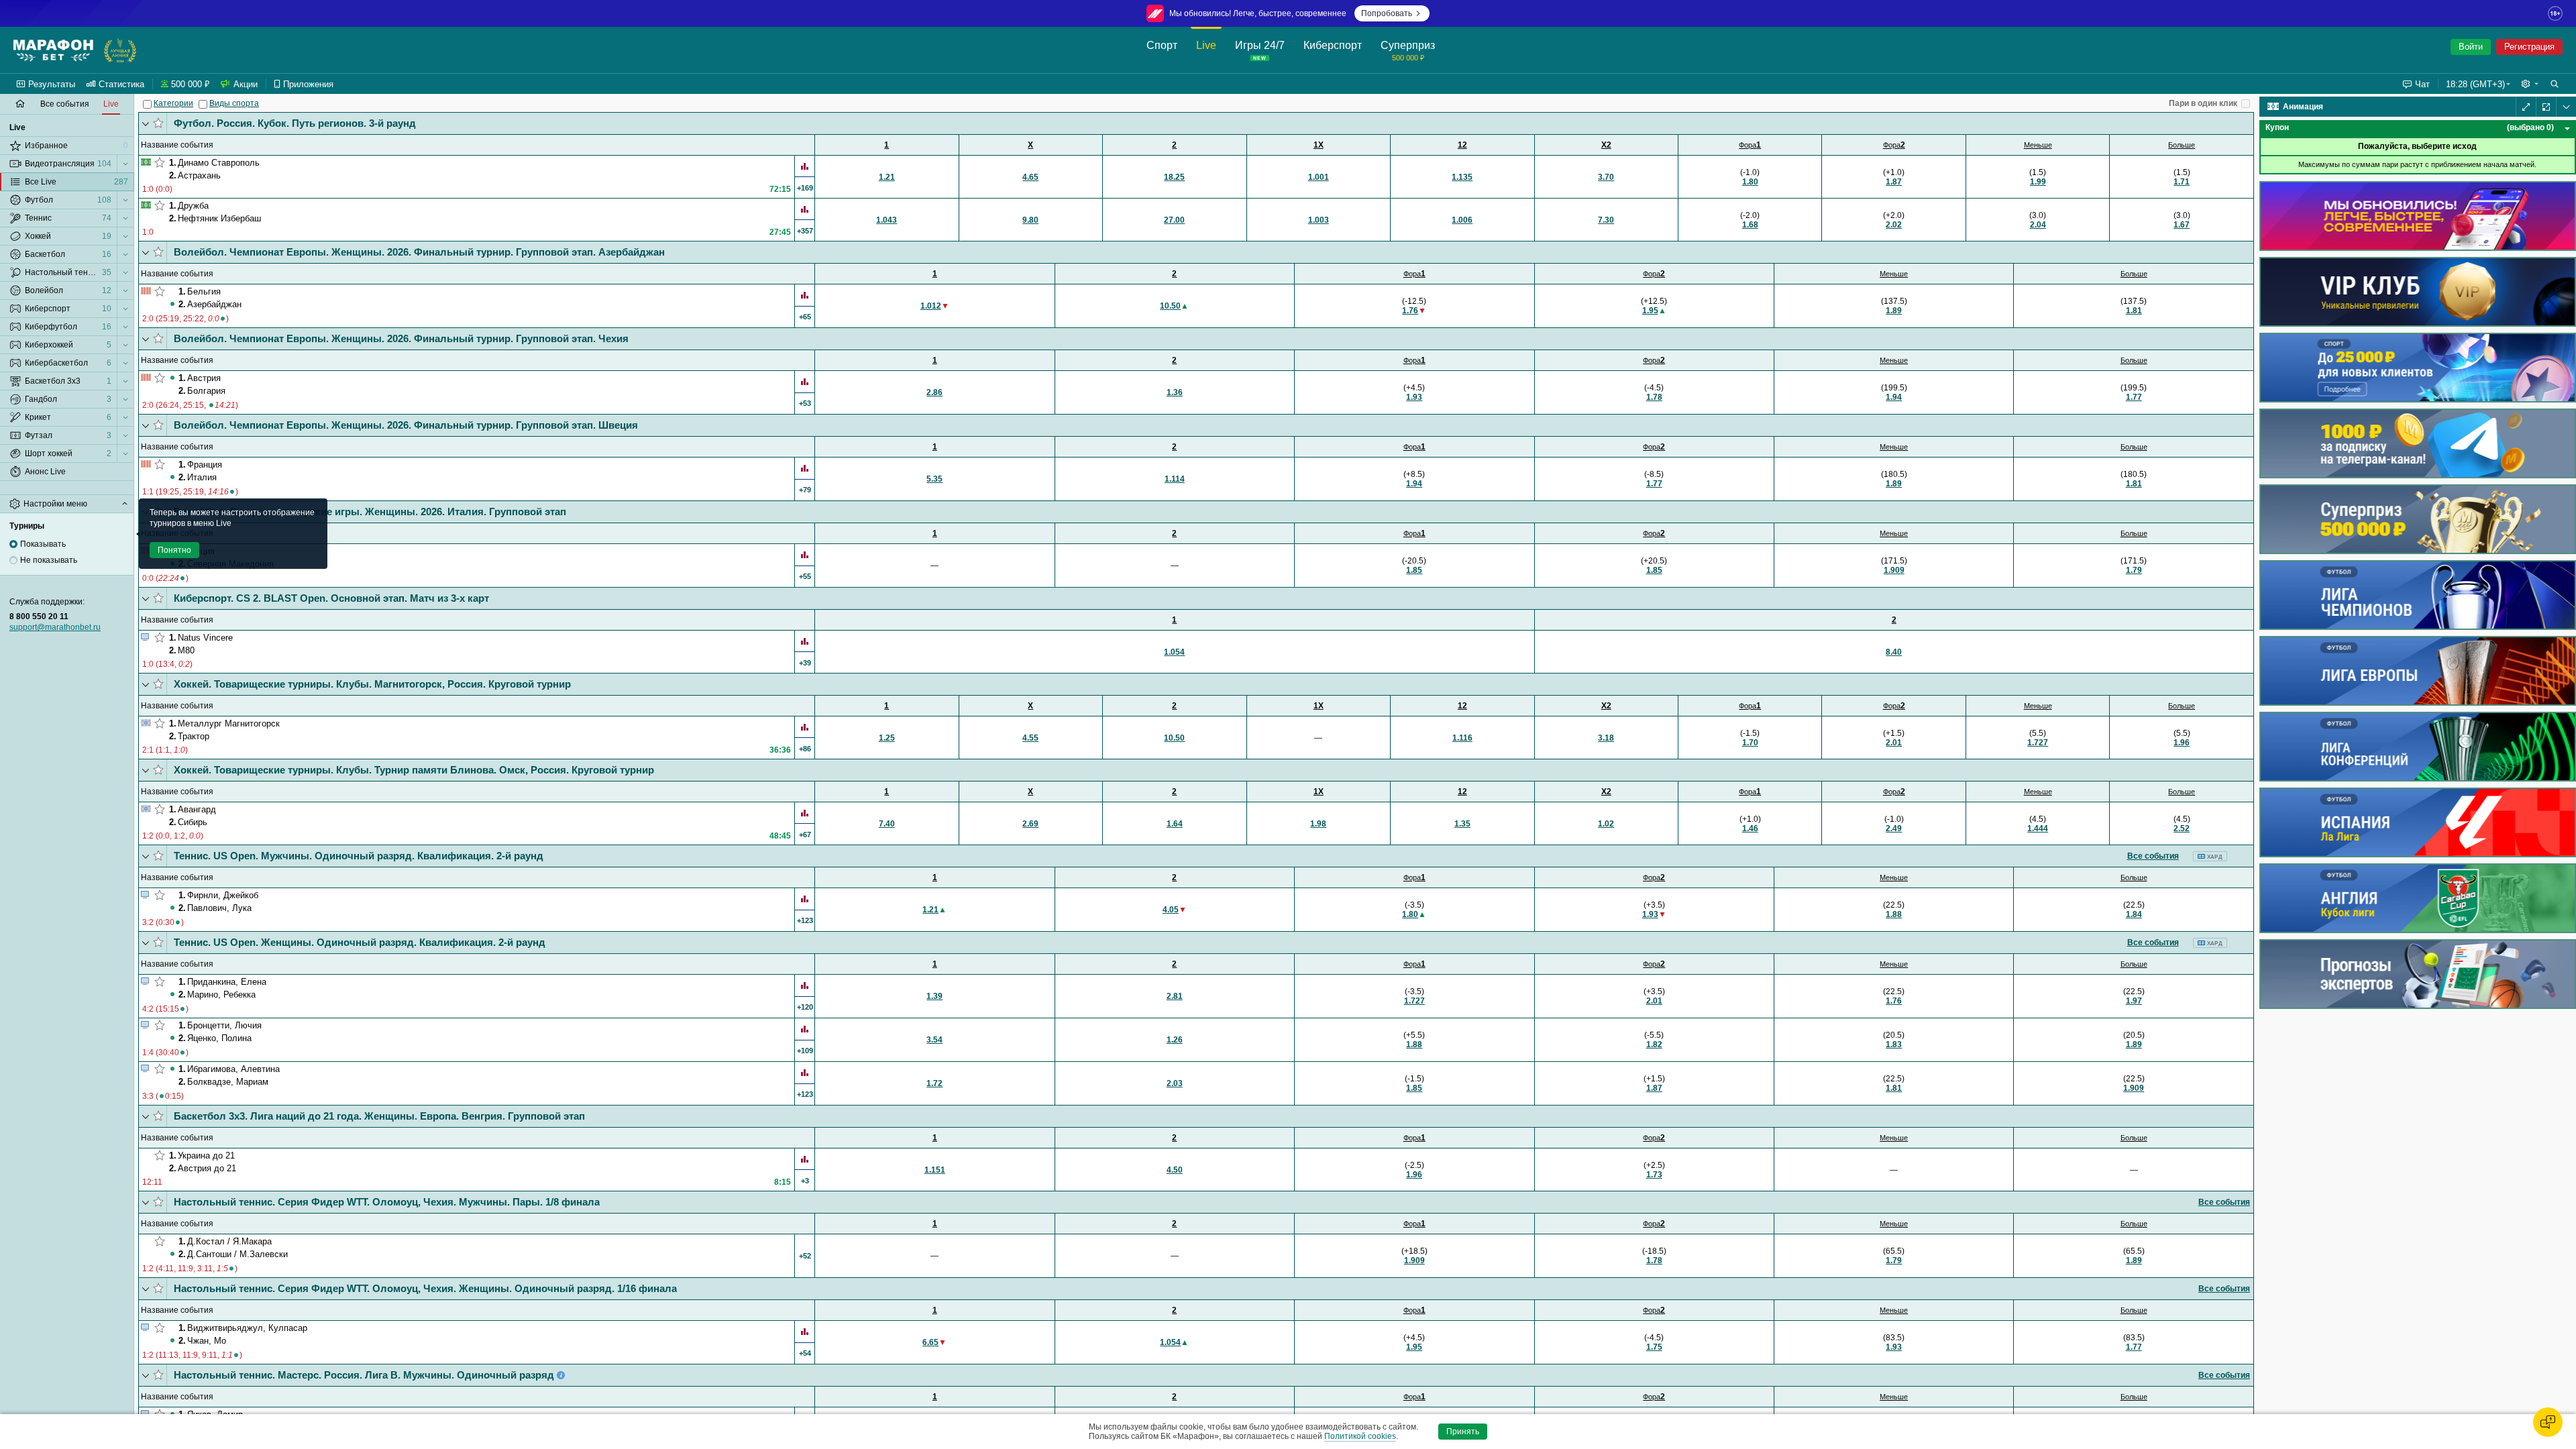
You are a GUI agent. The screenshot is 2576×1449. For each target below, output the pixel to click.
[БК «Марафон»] (53, 50)
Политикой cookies (1360, 1436)
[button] (2530, 84)
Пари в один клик (2203, 103)
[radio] (13, 544)
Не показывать (49, 560)
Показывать (43, 544)
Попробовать (1387, 13)
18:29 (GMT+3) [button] (2475, 84)
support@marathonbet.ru (55, 627)
